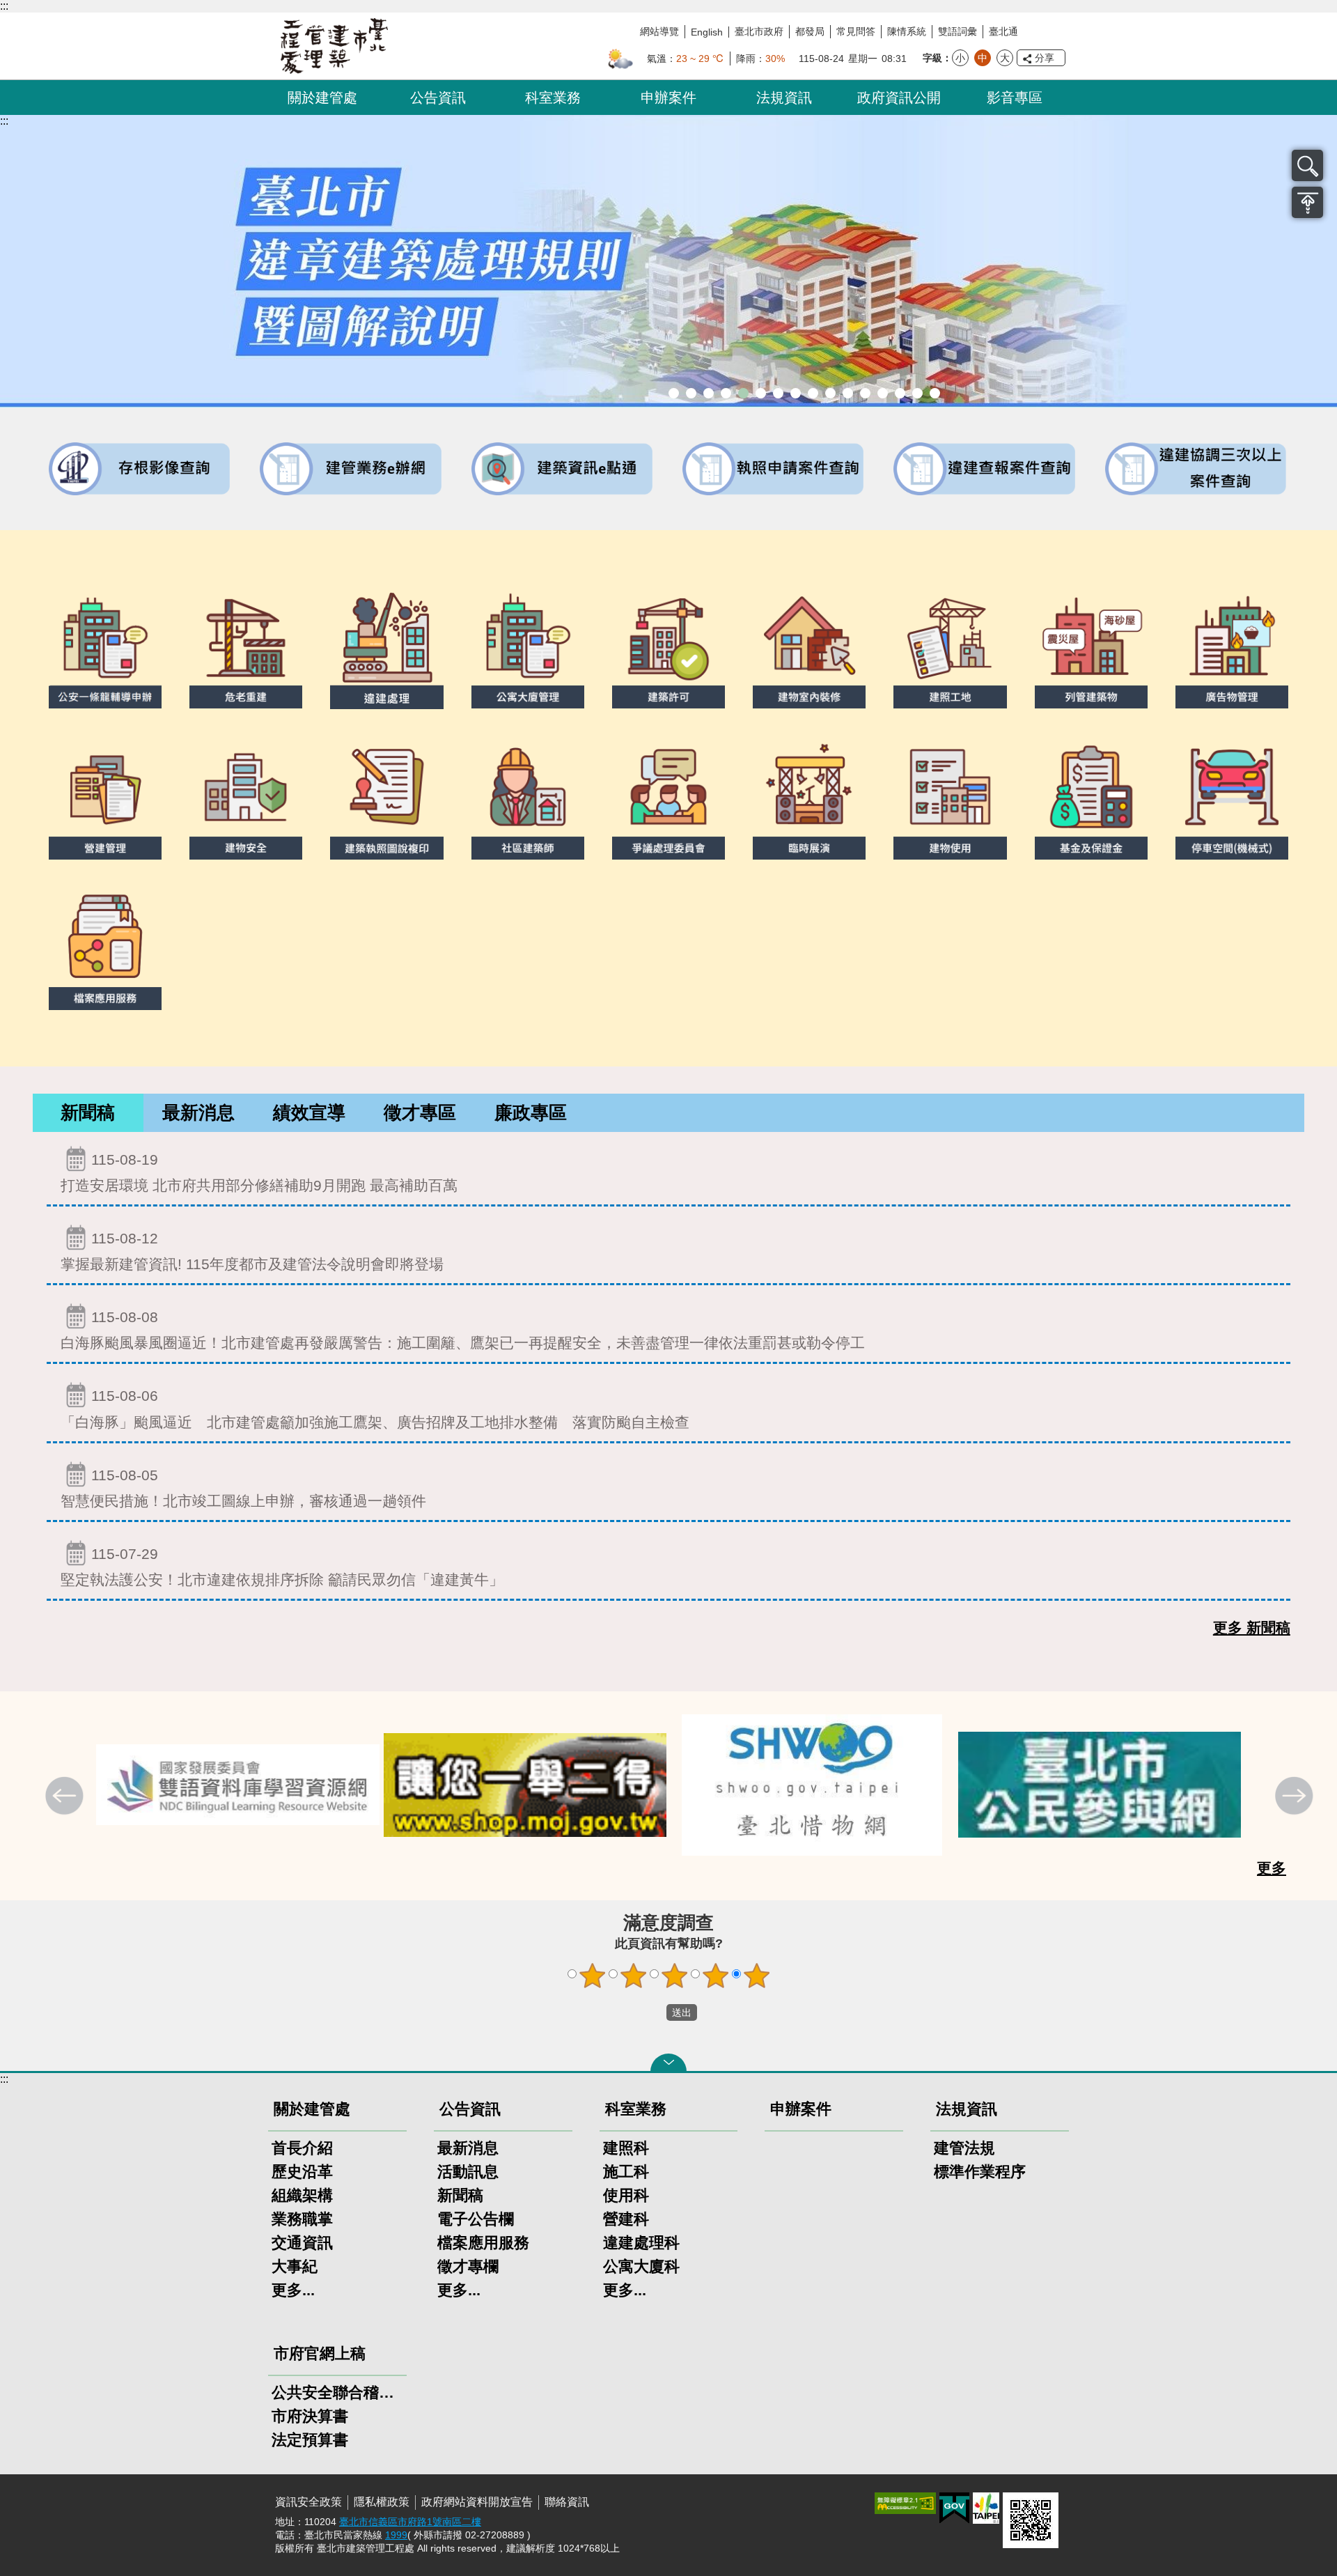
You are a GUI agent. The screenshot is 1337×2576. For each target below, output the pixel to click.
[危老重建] (246, 647)
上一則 (66, 1797)
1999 (396, 2535)
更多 (1272, 1868)
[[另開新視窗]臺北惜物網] (812, 1785)
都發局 (810, 31)
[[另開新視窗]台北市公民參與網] (1100, 1785)
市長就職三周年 (691, 393)
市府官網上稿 (320, 2353)
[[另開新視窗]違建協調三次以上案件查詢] (1197, 469)
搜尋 (1307, 165)
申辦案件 (668, 98)
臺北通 (1003, 31)
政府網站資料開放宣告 (477, 2502)
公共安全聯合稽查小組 (337, 2392)
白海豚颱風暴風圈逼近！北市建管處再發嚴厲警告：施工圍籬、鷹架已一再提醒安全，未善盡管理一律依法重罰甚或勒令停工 (463, 1330)
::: (4, 6)
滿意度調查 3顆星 (675, 1976)
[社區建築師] (528, 798)
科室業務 (553, 98)
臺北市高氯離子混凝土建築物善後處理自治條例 (900, 393)
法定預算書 (310, 2440)
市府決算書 (310, 2416)
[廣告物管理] (1232, 647)
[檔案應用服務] (105, 949)
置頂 (1307, 202)
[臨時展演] (809, 798)
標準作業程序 (980, 2172)
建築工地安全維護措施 (917, 393)
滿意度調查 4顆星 (716, 1976)
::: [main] (4, 121)
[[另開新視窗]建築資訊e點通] (563, 469)
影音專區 (1015, 98)
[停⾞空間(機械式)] (1232, 798)
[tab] (88, 1113)
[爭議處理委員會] (668, 798)
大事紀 (295, 2266)
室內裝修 (796, 393)
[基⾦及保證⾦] (1091, 798)
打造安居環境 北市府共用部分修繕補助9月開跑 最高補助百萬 (259, 1172)
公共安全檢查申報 (848, 393)
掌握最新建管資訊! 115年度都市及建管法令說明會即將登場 (252, 1251)
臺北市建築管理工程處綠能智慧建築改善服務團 (726, 393)
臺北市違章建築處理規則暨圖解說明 (743, 393)
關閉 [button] (668, 2063)
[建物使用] (950, 798)
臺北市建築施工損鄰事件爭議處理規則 (935, 393)
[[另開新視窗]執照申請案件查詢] (774, 469)
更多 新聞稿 (1252, 1628)
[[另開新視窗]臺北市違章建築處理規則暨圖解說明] (668, 261)
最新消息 (198, 1112)
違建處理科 (641, 2243)
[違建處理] (386, 647)
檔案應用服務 (483, 2243)
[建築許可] (668, 647)
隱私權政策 (382, 2502)
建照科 (626, 2148)
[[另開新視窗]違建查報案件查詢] (985, 469)
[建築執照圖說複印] (386, 798)
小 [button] (960, 58)
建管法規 (964, 2148)
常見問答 (856, 31)
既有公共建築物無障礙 (761, 393)
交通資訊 (302, 2243)
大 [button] (1005, 58)
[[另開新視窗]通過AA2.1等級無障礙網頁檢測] (905, 2503)
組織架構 (302, 2195)
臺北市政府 (759, 31)
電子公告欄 (476, 2219)
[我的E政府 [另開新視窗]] (954, 2508)
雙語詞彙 (957, 31)
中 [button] (983, 58)
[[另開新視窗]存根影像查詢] (140, 469)
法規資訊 (784, 98)
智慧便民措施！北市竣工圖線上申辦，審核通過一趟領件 (243, 1488)
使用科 (626, 2195)
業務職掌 (302, 2219)
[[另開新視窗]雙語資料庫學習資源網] (238, 1785)
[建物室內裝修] (809, 647)
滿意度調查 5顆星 (757, 1976)
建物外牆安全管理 (778, 393)
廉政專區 (531, 1112)
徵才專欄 (468, 2266)
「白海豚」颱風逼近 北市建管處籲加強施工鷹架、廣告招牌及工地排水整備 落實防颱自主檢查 (375, 1409)
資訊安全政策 (308, 2502)
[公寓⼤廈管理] (528, 647)
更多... (293, 2290)
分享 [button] (1045, 58)
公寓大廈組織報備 (830, 393)
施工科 (626, 2172)
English (707, 32)
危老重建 (813, 393)
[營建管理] (105, 798)
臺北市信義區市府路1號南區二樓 (410, 2522)
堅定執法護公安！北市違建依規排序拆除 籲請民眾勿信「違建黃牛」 (282, 1567)
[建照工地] (950, 647)
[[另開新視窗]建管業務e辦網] (351, 469)
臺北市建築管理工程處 (334, 46)
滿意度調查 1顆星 (593, 1976)
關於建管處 (322, 98)
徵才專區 (420, 1112)
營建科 (626, 2219)
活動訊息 (468, 2172)
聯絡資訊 (567, 2502)
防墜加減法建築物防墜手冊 (865, 393)
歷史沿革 (302, 2172)
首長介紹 (302, 2148)
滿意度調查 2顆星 (634, 1976)
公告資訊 (438, 98)
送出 (653, 2012)
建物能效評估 (883, 393)
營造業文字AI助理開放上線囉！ (674, 393)
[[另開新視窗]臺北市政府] (986, 2508)
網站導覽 (659, 31)
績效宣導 (309, 1112)
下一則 (1296, 1797)
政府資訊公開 (899, 98)
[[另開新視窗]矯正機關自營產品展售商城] (525, 1785)
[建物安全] (246, 798)
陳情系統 (907, 31)
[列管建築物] (1091, 647)
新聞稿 (88, 1112)
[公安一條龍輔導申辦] (105, 647)
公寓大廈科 (641, 2266)
